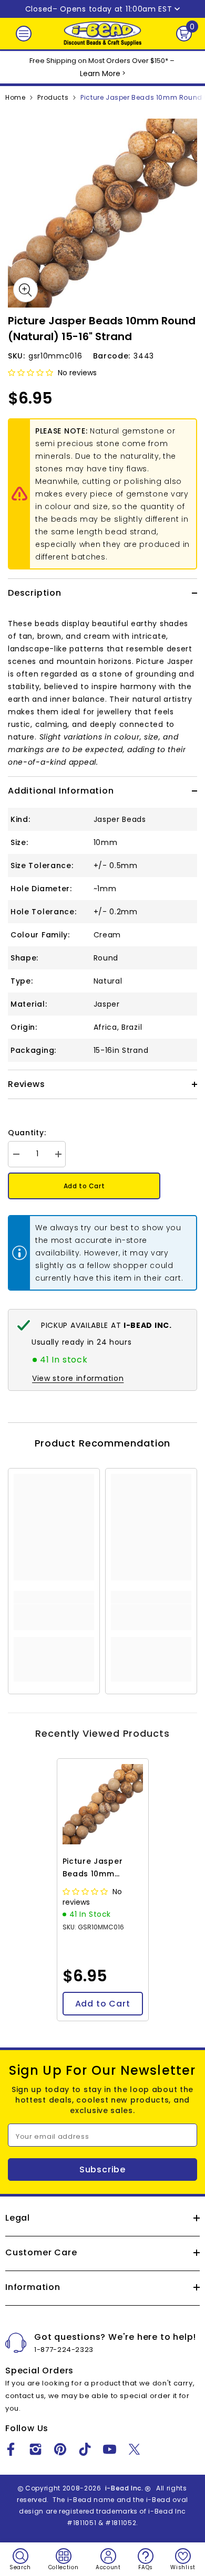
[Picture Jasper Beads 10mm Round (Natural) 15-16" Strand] (103, 1804)
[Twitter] (134, 2449)
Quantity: (27, 1133)
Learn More (100, 73)
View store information (78, 1378)
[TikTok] (85, 2449)
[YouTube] (110, 2449)
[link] (54, 1617)
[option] (102, 213)
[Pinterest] (60, 2449)
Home (15, 97)
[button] (32, 373)
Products (53, 97)
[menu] (24, 34)
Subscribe (102, 2169)
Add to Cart (84, 1186)
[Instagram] (35, 2449)
